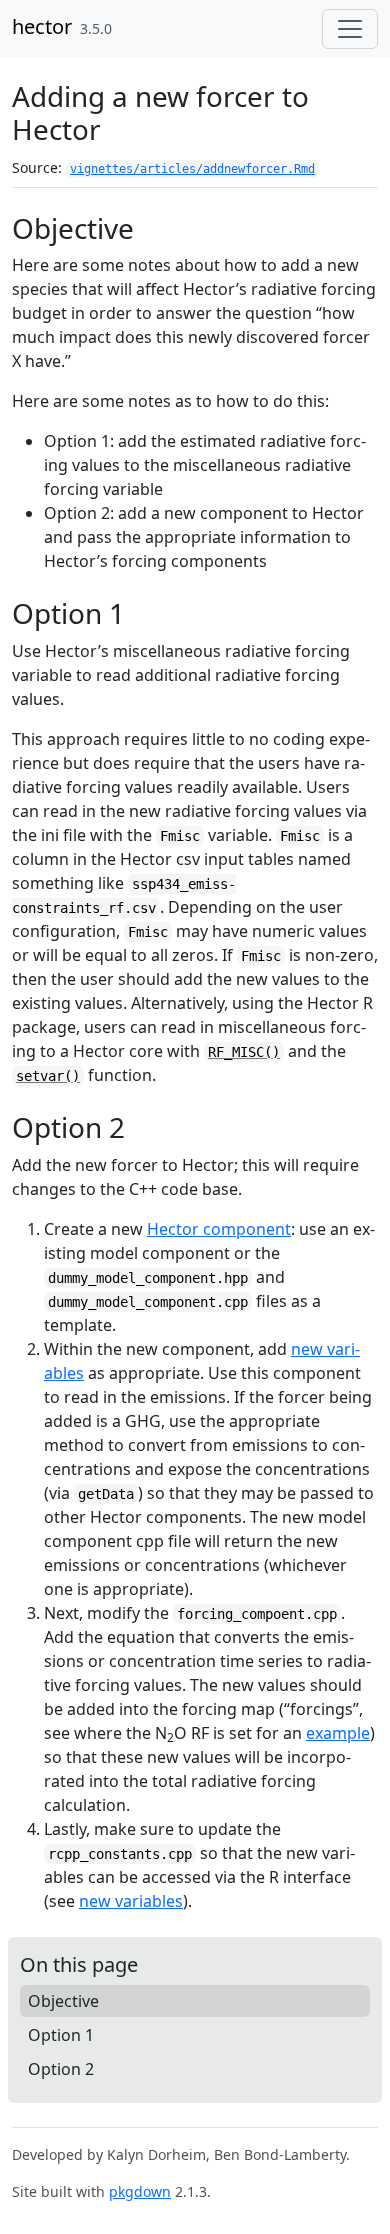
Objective (63, 2001)
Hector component (219, 1229)
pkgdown (140, 2191)
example (338, 1733)
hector (42, 26)
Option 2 (61, 2069)
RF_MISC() (244, 1052)
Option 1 (61, 2035)
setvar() (48, 1076)
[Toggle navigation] (350, 29)
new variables (131, 1901)
